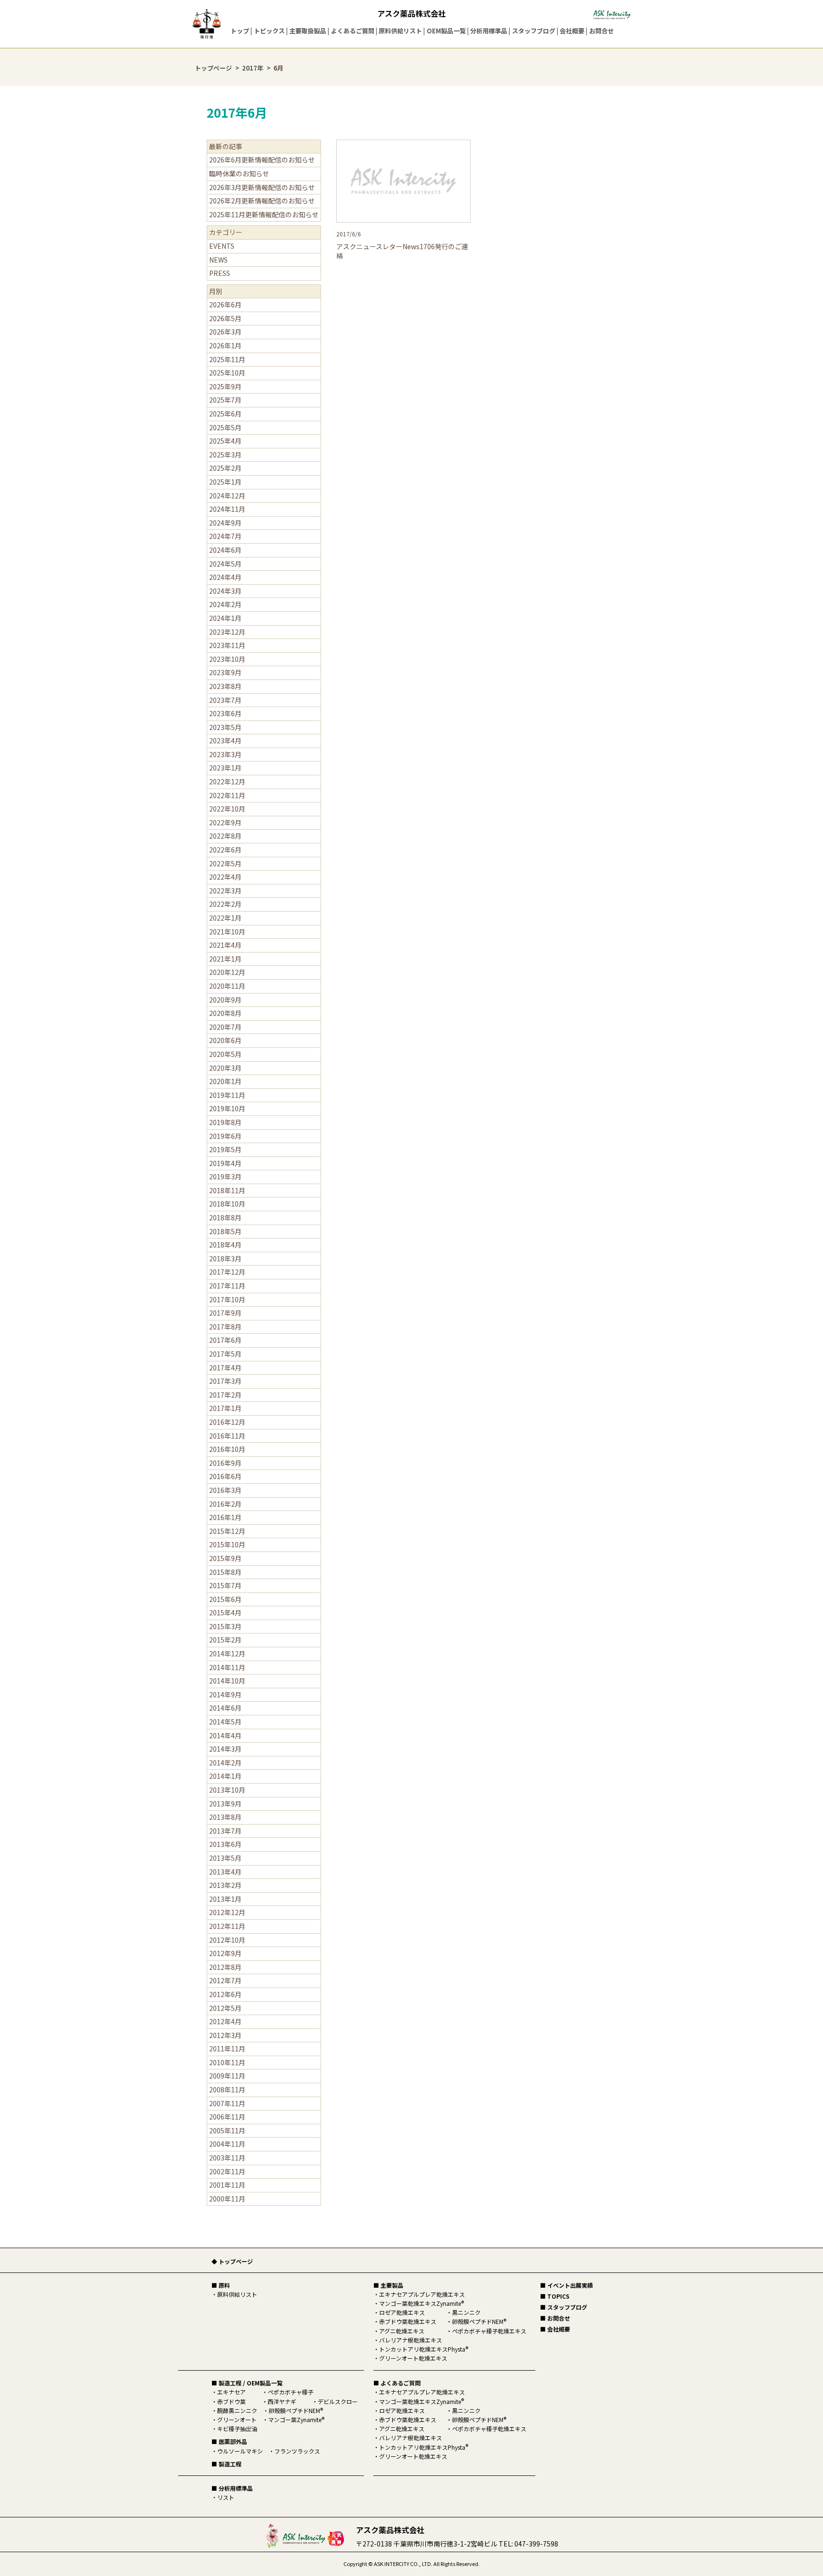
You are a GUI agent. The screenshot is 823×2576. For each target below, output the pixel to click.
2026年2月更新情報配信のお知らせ (262, 201)
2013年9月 (225, 1804)
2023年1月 (225, 768)
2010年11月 (227, 2062)
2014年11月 (227, 1667)
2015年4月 (225, 1613)
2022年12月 (227, 781)
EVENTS (222, 246)
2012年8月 (225, 1967)
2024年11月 (227, 509)
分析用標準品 (489, 31)
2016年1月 (225, 1517)
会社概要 (572, 31)
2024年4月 (225, 577)
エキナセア (231, 2392)
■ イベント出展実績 (567, 2285)
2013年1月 (225, 1899)
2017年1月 (225, 1408)
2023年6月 (225, 713)
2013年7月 (225, 1831)
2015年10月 (227, 1544)
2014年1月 (225, 1776)
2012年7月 (225, 1980)
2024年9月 (225, 523)
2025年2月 (225, 468)
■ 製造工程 (226, 2464)
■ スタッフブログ (564, 2307)
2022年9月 (225, 822)
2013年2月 (225, 1885)
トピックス (269, 31)
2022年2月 (225, 904)
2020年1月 (225, 1081)
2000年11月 (227, 2199)
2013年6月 (225, 1844)
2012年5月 (225, 2008)
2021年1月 (225, 959)
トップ (240, 31)
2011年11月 (227, 2049)
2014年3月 (225, 1749)
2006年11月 (227, 2117)
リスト (226, 2497)
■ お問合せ (555, 2318)
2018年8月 (225, 1217)
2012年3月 (225, 2035)
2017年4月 (225, 1368)
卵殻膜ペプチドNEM (296, 2410)
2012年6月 (225, 1994)
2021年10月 (227, 932)
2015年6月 (225, 1599)
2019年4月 (225, 1163)
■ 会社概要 (555, 2329)
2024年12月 (227, 496)
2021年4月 (225, 945)
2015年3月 (225, 1626)
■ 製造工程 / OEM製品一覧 (247, 2383)
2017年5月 (225, 1354)
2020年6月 (225, 1040)
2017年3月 (225, 1381)
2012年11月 (227, 1926)
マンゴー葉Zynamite (296, 2419)
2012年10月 (227, 1940)
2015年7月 (225, 1585)
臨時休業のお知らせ (239, 173)
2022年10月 (227, 809)
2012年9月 (225, 1953)
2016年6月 (225, 1476)
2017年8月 (225, 1327)
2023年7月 (225, 700)
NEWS (218, 260)
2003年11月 (227, 2158)
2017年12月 (227, 1272)
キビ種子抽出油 (237, 2429)
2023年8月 (225, 686)
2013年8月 (225, 1817)
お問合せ (602, 31)
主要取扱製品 (308, 31)
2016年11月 (227, 1436)
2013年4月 (225, 1872)
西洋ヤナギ (282, 2401)
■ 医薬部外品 (229, 2441)
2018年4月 (225, 1245)
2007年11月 (227, 2103)
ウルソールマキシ (240, 2451)
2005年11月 (227, 2130)
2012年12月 (227, 1912)
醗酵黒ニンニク (237, 2410)
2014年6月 (225, 1708)
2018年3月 (225, 1258)
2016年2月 (225, 1504)
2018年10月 (227, 1204)
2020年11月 (227, 986)
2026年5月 (225, 318)
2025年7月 (225, 400)
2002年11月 (227, 2171)
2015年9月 (225, 1558)
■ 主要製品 (388, 2285)
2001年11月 (227, 2185)
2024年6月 (225, 550)
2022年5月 (225, 863)
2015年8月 (225, 1572)
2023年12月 (227, 632)
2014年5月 (225, 1722)
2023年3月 (225, 754)
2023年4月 (225, 740)
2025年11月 (227, 359)
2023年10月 (227, 659)
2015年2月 (225, 1640)
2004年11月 (227, 2144)
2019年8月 (225, 1122)
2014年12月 (227, 1653)
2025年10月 (227, 373)
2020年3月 (225, 1068)
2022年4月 (225, 877)
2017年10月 (227, 1299)
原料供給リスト (400, 31)
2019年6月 (225, 1136)
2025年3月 (225, 455)
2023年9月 (225, 672)
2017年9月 (225, 1313)
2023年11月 (227, 645)
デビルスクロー (338, 2401)
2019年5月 (225, 1149)
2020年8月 (225, 1013)
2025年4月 (225, 441)
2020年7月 (225, 1027)
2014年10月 (227, 1681)
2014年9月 (225, 1694)
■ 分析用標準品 (232, 2488)
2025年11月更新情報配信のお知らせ (264, 214)
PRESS (220, 273)
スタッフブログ (534, 31)
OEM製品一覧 (446, 31)
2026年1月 (225, 345)
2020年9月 (225, 1000)
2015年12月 (227, 1531)
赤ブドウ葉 (231, 2401)
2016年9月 (225, 1463)
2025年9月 (225, 386)
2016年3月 (225, 1490)
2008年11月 (227, 2089)
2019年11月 (227, 1095)
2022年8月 (225, 836)
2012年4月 (225, 2021)
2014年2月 (225, 1763)
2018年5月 (225, 1231)
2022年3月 (225, 891)
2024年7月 (225, 536)
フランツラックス (297, 2451)
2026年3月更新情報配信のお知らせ (262, 187)
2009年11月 (227, 2076)
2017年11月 (227, 1286)
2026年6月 (225, 304)
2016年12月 (227, 1422)
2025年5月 (225, 427)
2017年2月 (225, 1395)
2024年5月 (225, 564)
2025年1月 (225, 482)
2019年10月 (227, 1108)
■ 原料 (221, 2285)
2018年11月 (227, 1190)
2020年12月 (227, 972)
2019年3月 (225, 1176)
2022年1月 (225, 918)
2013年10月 (227, 1790)
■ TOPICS (555, 2296)
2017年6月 (225, 1340)
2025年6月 (225, 414)
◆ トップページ (232, 2261)
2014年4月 (225, 1735)
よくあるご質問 (353, 31)
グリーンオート (237, 2419)
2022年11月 (227, 795)
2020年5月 (225, 1054)
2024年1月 (225, 618)
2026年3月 (225, 332)
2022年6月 (225, 850)
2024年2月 (225, 604)
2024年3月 (225, 591)
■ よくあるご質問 (397, 2383)
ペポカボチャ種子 (291, 2392)
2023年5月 (225, 727)
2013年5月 (225, 1858)
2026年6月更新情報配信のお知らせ (262, 160)
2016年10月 (227, 1449)
